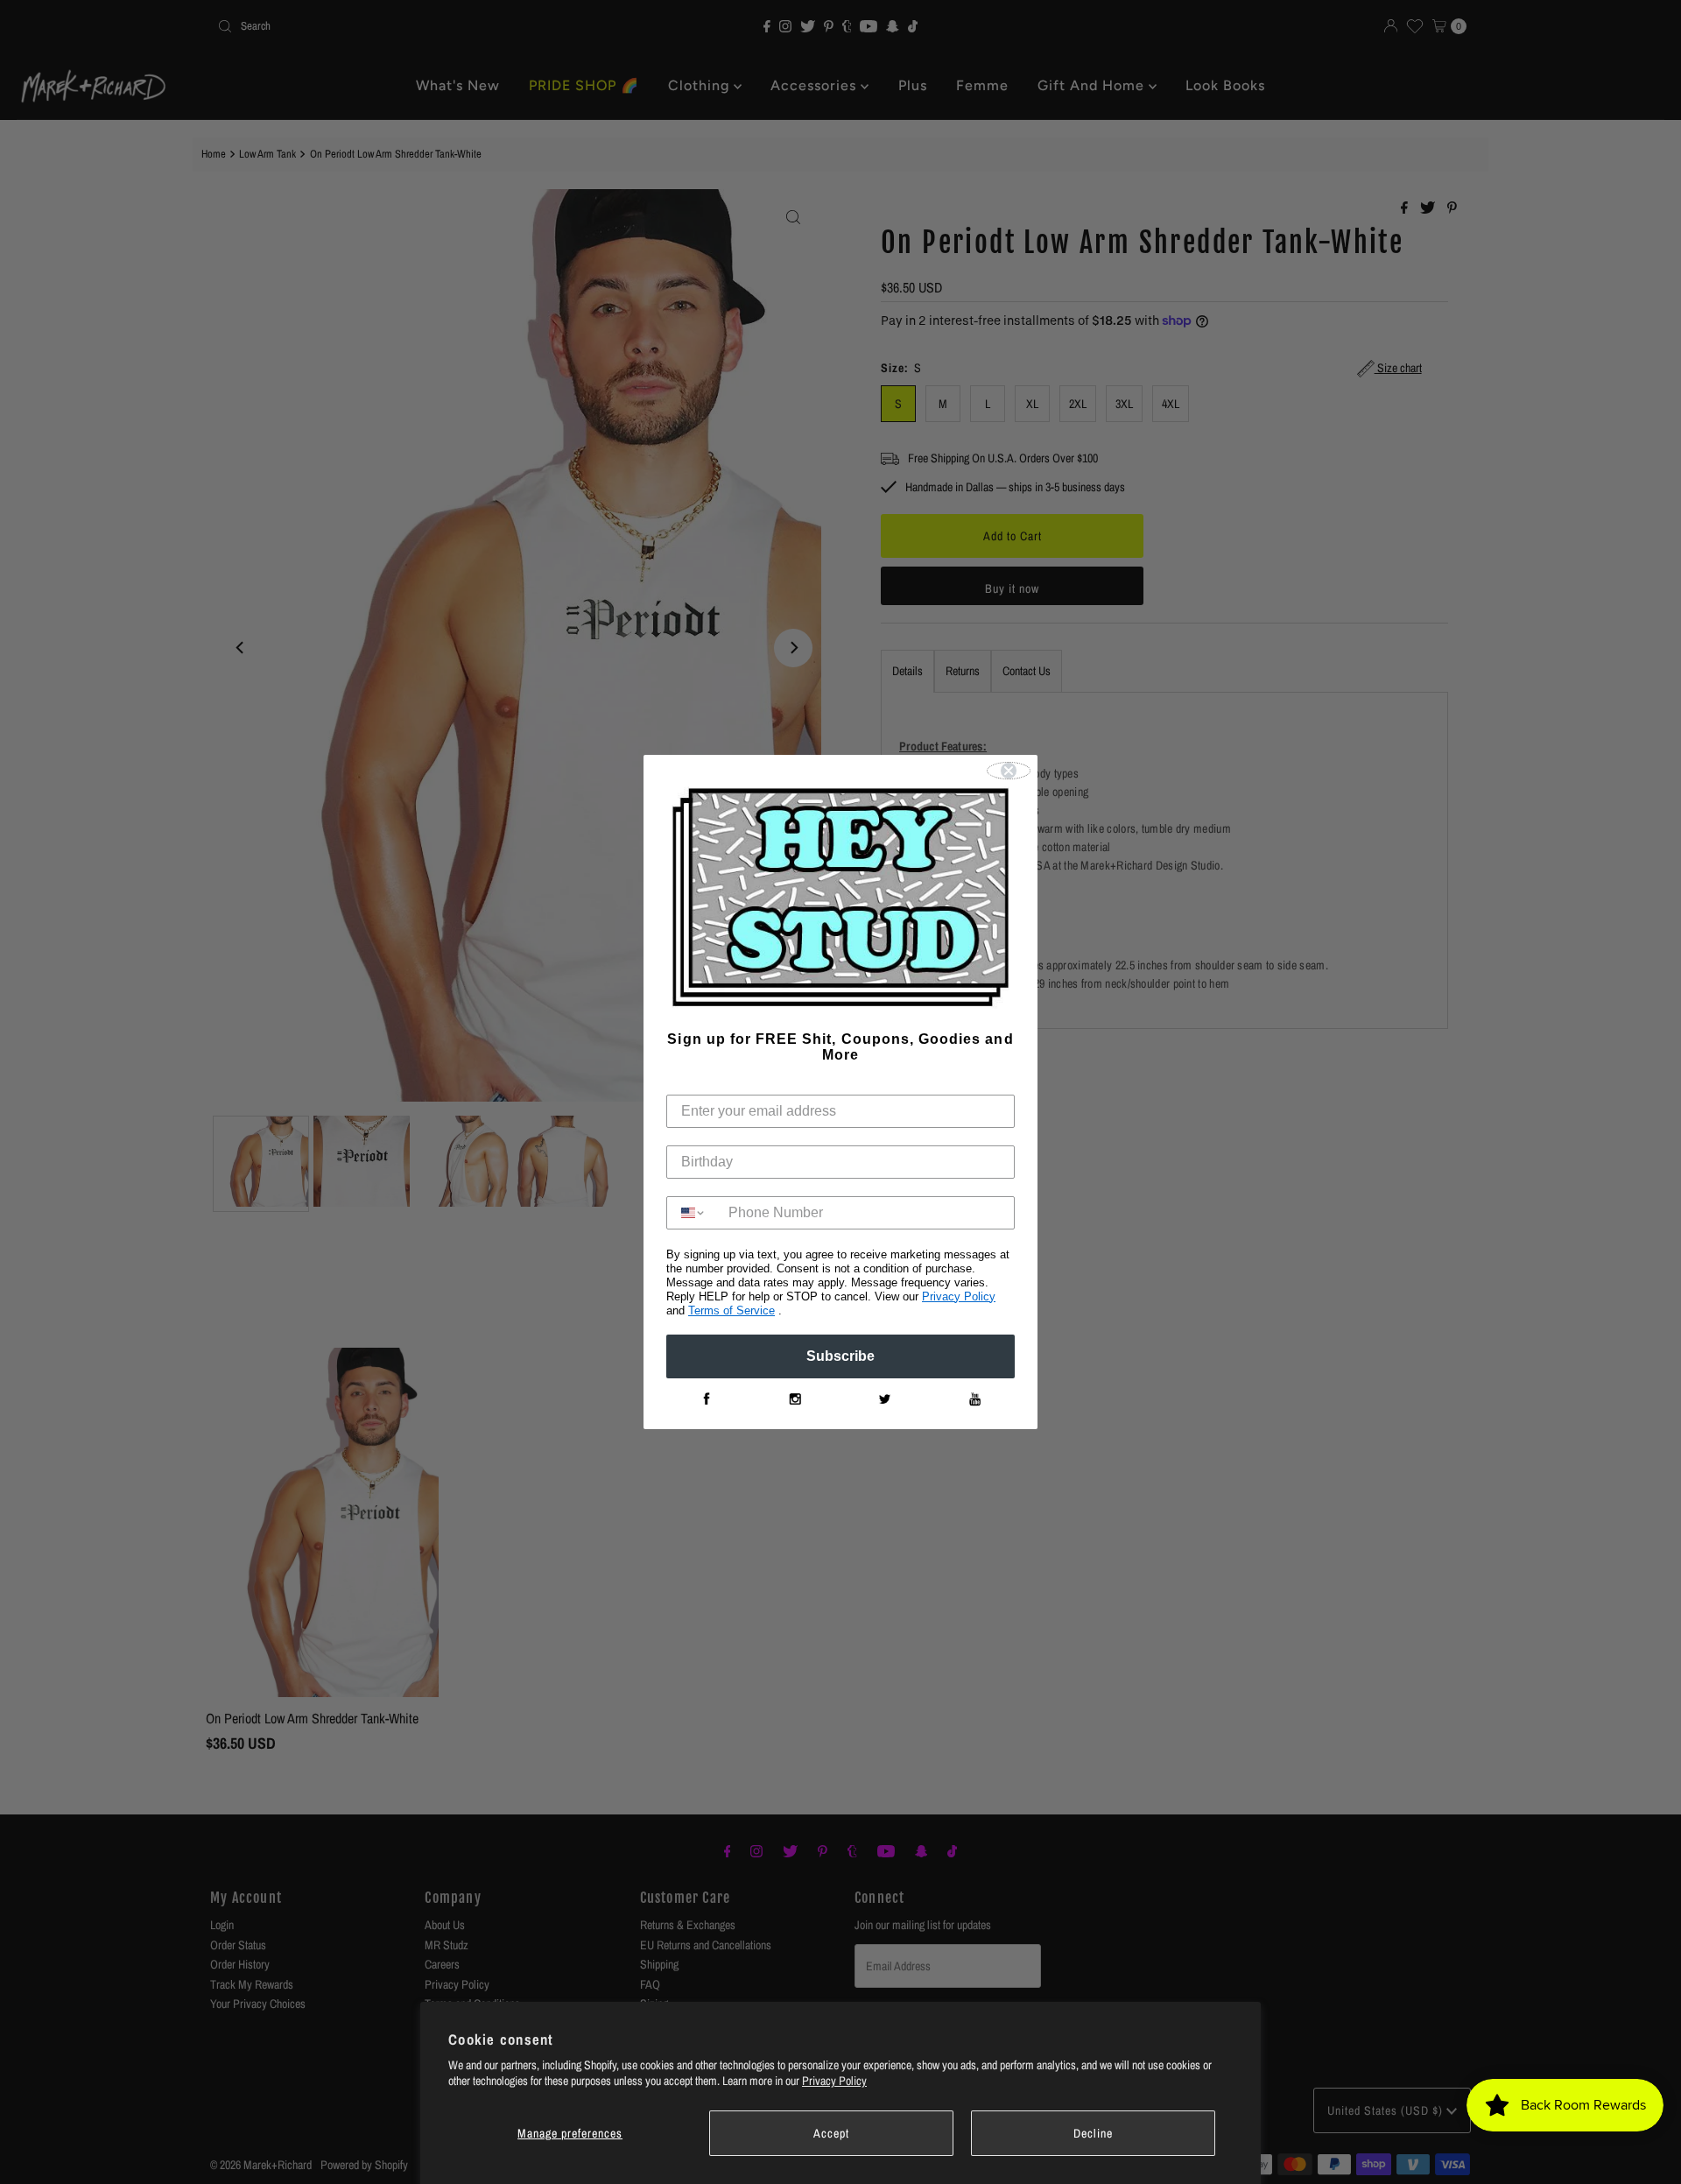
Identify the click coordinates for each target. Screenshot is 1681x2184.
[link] (706, 1399)
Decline (1093, 2133)
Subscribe (840, 1356)
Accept (831, 2133)
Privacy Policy (834, 2081)
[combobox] (693, 1213)
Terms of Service (731, 1310)
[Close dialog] (1009, 771)
